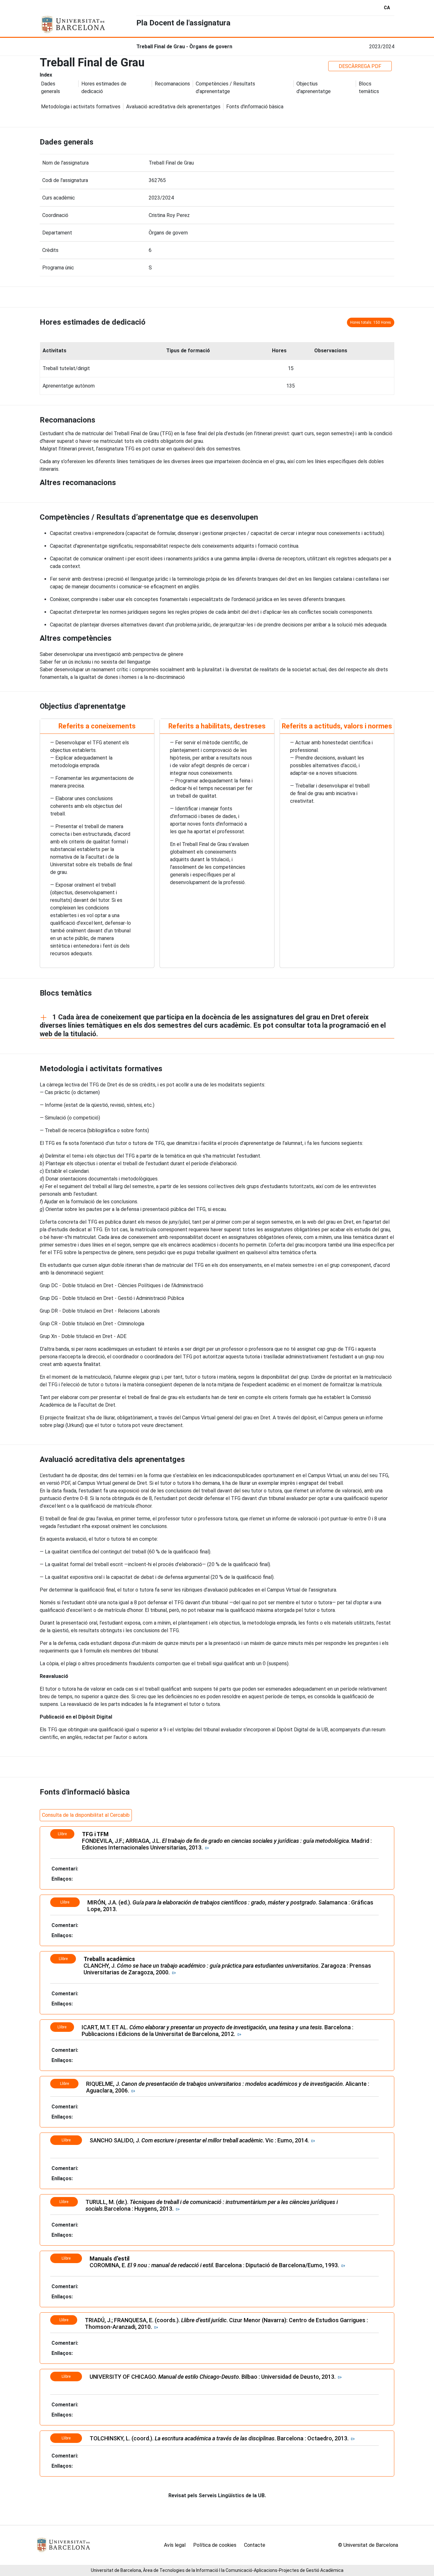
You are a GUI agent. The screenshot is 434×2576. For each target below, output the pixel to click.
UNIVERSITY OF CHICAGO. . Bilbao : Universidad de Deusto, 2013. (214, 2377)
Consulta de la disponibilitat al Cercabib (86, 1815)
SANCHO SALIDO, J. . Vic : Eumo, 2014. (200, 2140)
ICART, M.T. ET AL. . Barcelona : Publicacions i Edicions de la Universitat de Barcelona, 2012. (217, 2031)
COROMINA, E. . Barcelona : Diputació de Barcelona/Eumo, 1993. (216, 2265)
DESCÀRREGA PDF (360, 66)
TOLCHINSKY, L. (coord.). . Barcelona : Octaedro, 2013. (220, 2438)
